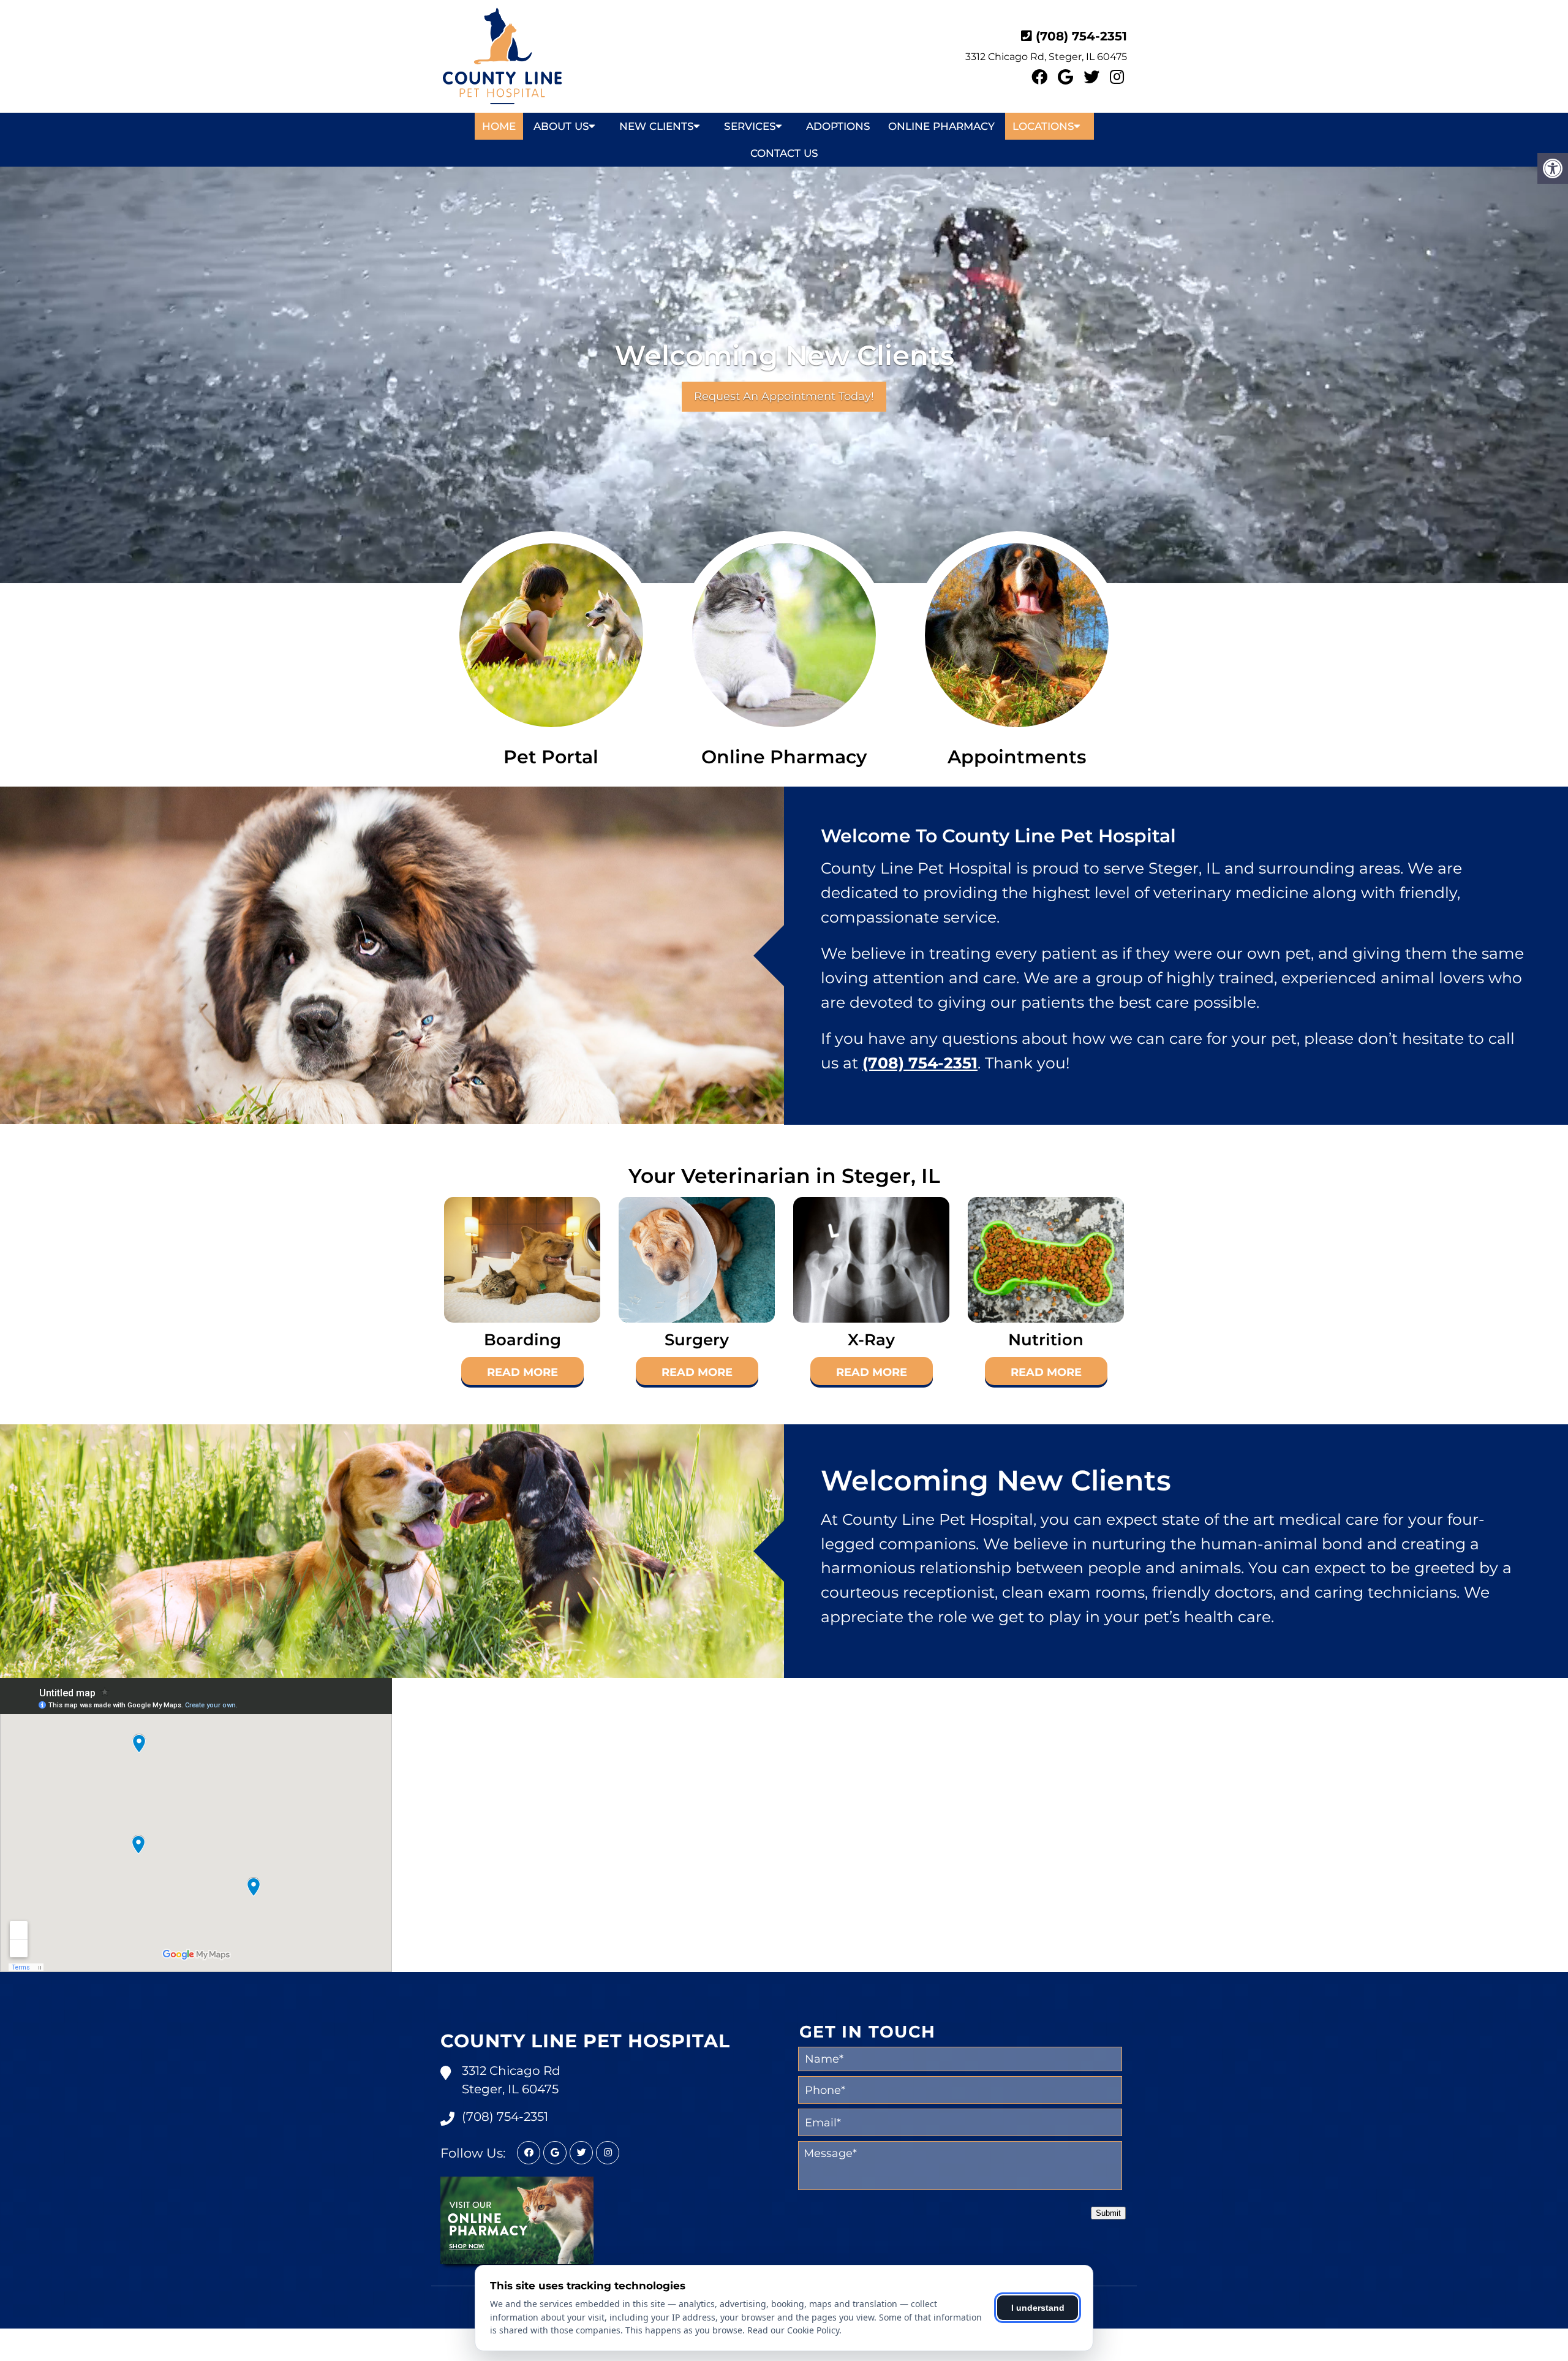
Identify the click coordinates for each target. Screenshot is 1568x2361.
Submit (1108, 2213)
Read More (522, 1372)
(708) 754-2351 (1081, 36)
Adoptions (838, 126)
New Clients (657, 126)
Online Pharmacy (941, 126)
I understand (1038, 2308)
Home (499, 126)
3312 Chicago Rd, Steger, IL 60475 (1046, 57)
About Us (561, 126)
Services (750, 126)
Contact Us (784, 153)
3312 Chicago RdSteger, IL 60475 (511, 2080)
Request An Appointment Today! (784, 396)
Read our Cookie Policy (793, 2330)
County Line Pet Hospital (585, 2041)
